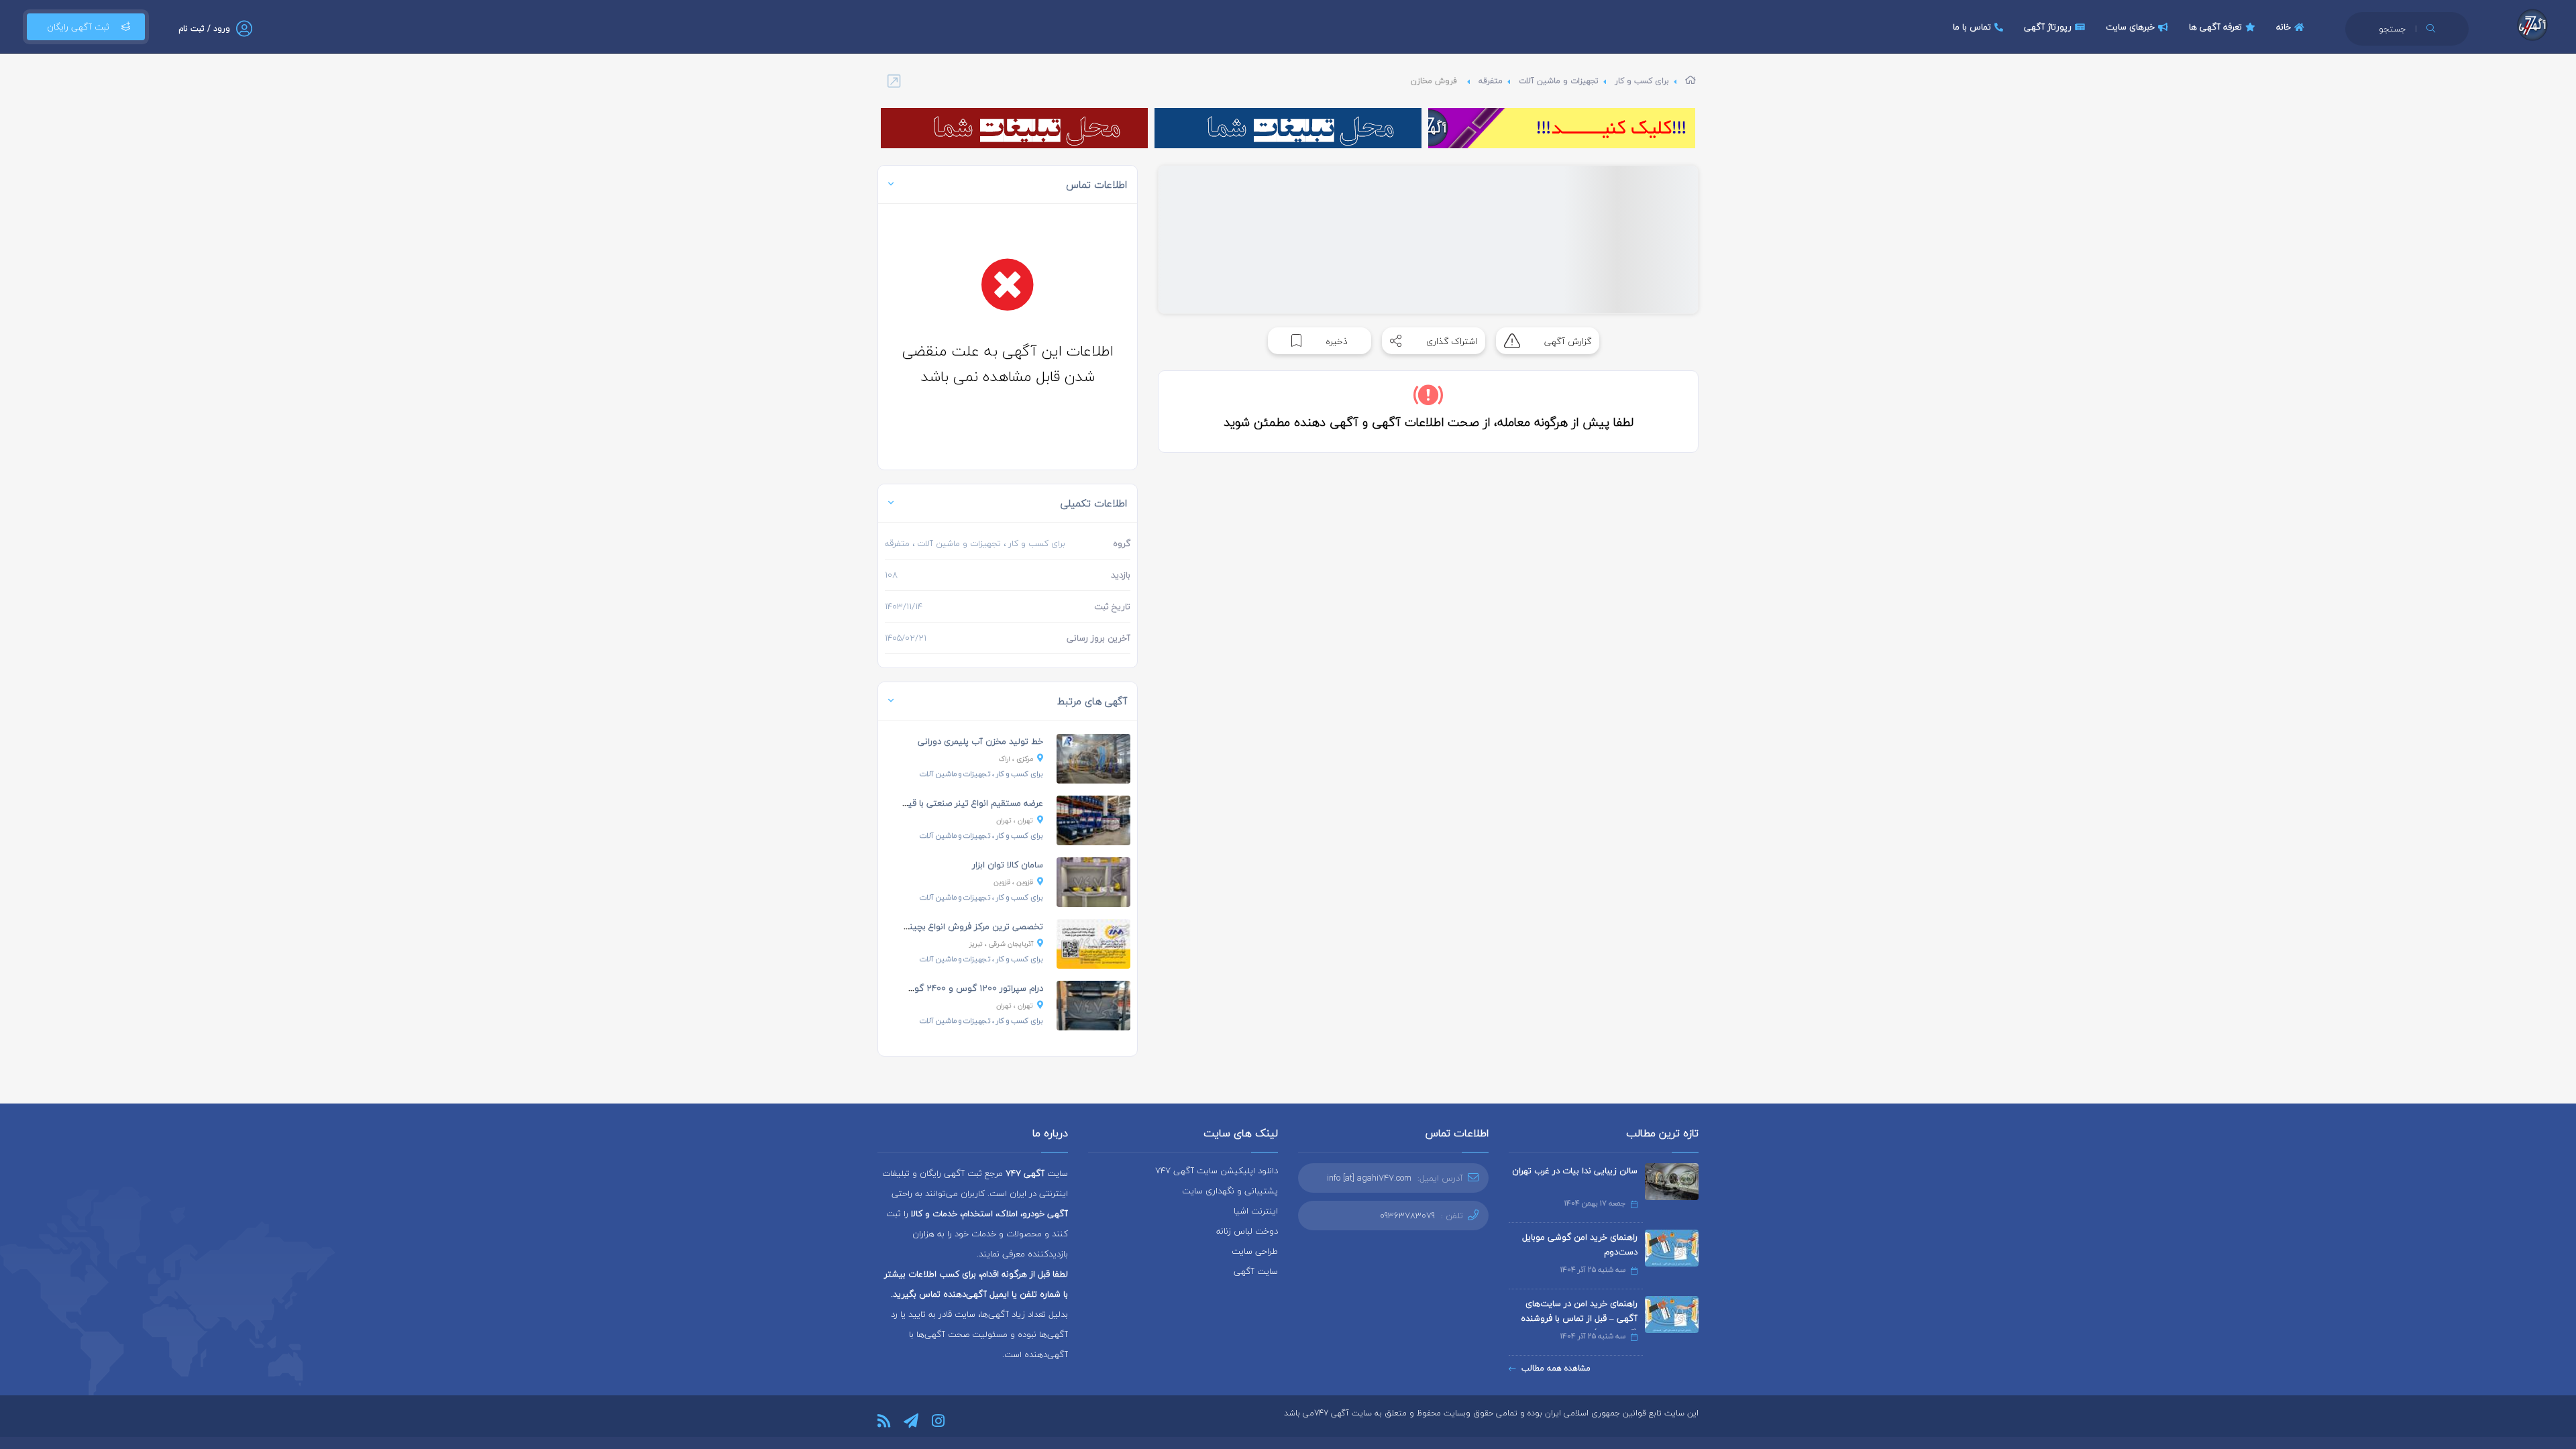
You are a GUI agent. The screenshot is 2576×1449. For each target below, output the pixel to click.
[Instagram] (938, 1421)
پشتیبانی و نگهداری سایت (1230, 1191)
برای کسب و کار (1642, 81)
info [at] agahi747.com (1369, 1178)
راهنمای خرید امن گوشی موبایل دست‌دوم (1580, 1244)
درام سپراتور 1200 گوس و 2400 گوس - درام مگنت (950, 988)
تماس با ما (1972, 27)
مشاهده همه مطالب (1556, 1368)
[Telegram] (911, 1421)
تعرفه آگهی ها (2215, 27)
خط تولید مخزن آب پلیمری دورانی (980, 741)
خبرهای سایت (2130, 27)
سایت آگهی (1256, 1271)
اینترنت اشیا (1256, 1211)
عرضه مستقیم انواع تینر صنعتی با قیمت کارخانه (956, 803)
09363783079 (1407, 1216)
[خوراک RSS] (884, 1421)
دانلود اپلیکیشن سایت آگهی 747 (1217, 1171)
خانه (2284, 27)
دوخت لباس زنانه (1247, 1231)
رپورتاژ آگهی (2048, 27)
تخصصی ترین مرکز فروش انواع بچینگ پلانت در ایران (946, 926)
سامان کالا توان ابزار (1008, 865)
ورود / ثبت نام (204, 29)
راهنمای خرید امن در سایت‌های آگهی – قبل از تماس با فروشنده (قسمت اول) (1579, 1318)
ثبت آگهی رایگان (78, 27)
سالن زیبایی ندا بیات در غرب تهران (1575, 1171)
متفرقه (1491, 81)
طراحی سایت (1255, 1251)
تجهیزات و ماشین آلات (1559, 81)
